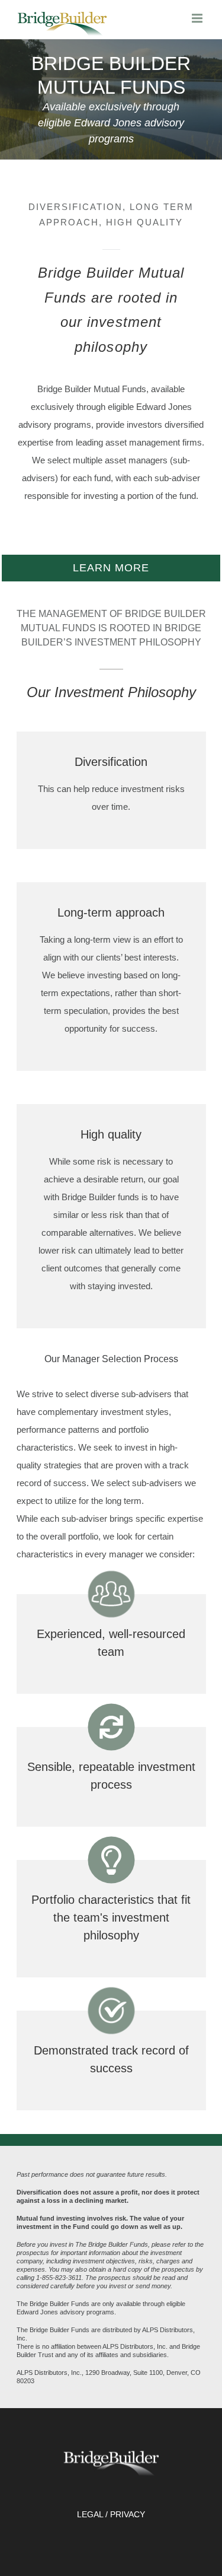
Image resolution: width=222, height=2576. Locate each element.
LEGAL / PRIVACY (111, 2514)
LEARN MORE (111, 568)
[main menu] (198, 18)
